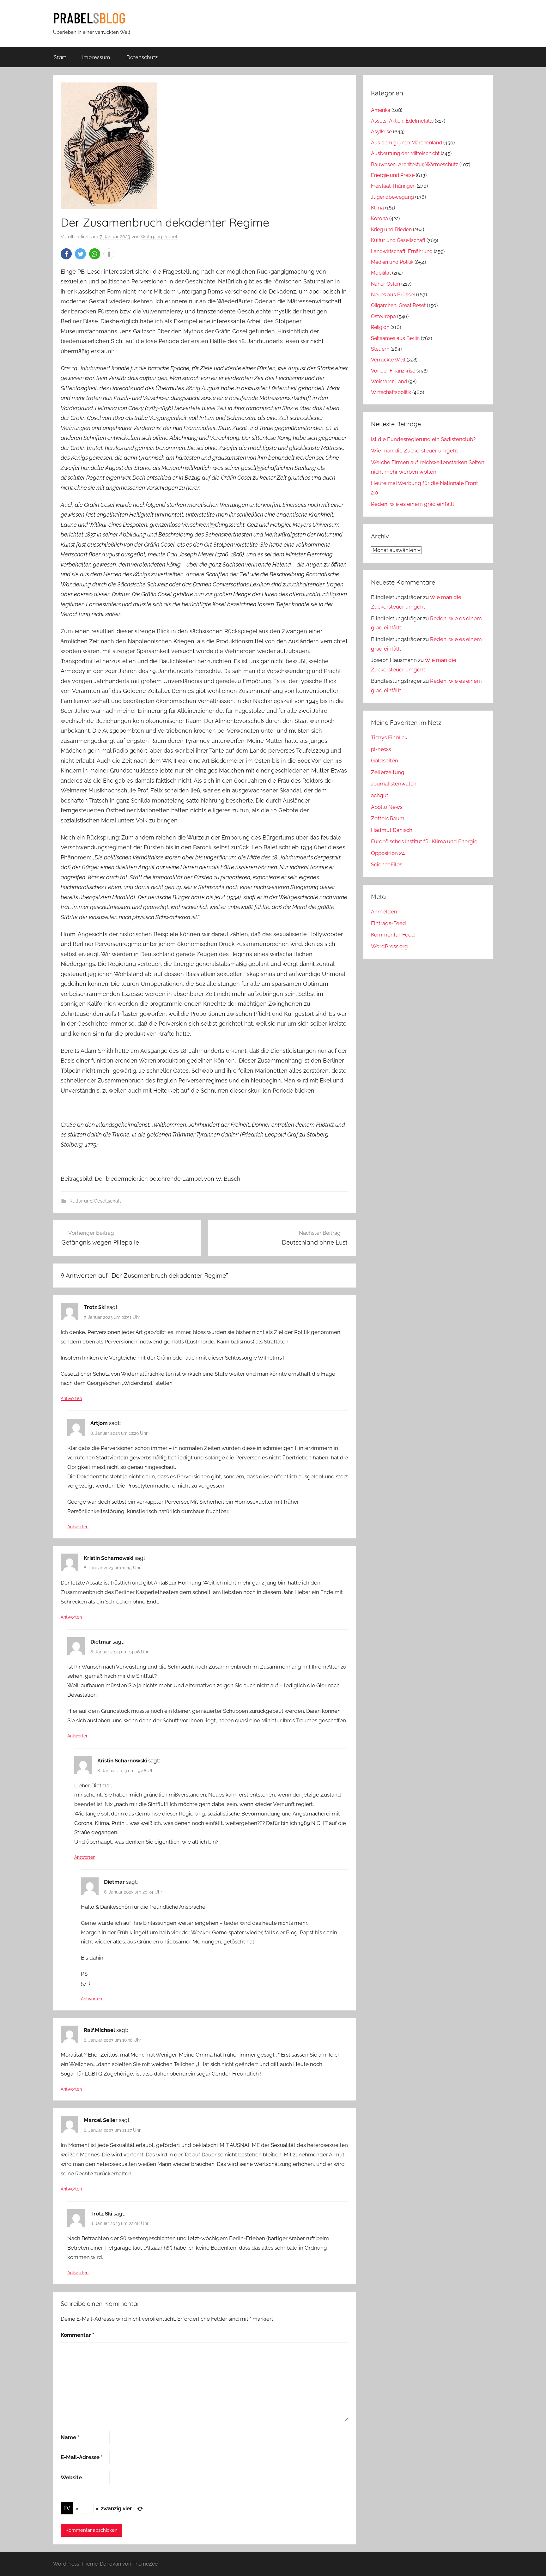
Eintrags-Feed (388, 923)
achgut (380, 795)
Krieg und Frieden (391, 230)
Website (71, 2477)
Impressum (96, 57)
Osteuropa (383, 316)
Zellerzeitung (388, 772)
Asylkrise (381, 132)
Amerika (381, 110)
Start (60, 57)
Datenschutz (142, 57)
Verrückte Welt (388, 360)
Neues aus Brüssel (393, 295)
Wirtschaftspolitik (391, 392)
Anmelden (384, 912)
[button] (66, 254)
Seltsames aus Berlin (395, 338)
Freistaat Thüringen (393, 186)
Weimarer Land (389, 382)
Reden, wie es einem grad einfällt (413, 504)
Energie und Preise (393, 175)
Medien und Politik (392, 262)
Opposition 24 (388, 853)
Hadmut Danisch (392, 830)
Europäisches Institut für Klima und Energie (424, 841)
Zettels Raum (388, 818)
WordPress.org (389, 946)
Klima (377, 208)
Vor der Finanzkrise (393, 371)
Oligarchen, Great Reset (398, 305)
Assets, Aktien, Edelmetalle (402, 121)
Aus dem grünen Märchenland (406, 143)
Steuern (380, 349)
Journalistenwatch (394, 784)
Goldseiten (385, 761)
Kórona (379, 218)
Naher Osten (385, 284)
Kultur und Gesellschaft (95, 1201)
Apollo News (387, 807)
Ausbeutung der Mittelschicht (405, 153)
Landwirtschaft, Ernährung (402, 251)
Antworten (71, 1398)
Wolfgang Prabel (159, 237)
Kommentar (77, 2335)
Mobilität (381, 273)
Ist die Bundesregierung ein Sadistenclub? (423, 439)
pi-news (381, 749)
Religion (380, 327)
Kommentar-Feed (393, 935)
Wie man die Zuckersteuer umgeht (415, 451)
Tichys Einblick (389, 737)
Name (70, 2437)
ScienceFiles (387, 864)
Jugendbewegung (392, 197)
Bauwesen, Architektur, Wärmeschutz (415, 164)
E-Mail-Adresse (82, 2457)
